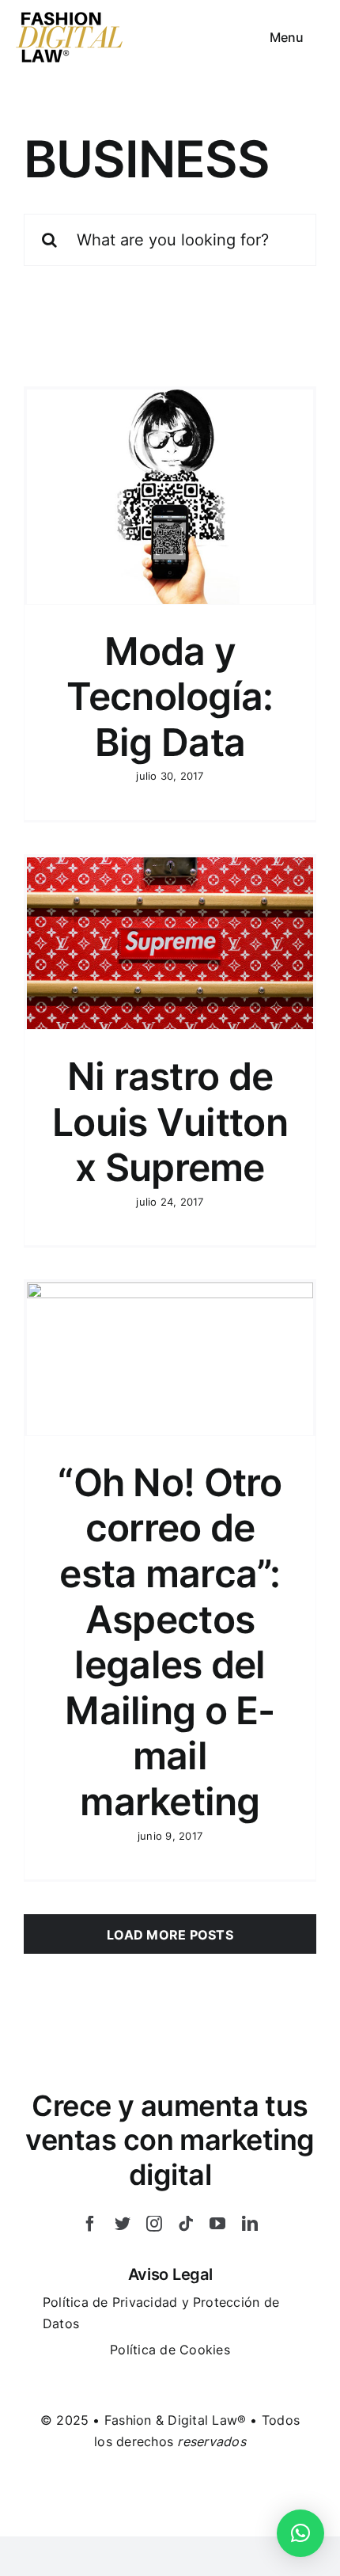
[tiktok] (186, 2224)
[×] (300, 2533)
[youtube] (217, 2224)
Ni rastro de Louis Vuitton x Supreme (170, 1122)
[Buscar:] (170, 238)
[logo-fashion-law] (70, 17)
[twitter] (123, 2224)
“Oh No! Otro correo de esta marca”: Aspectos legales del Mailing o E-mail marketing (170, 1642)
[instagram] (154, 2224)
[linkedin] (250, 2224)
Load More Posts (170, 1935)
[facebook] (90, 2224)
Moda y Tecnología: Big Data (170, 697)
